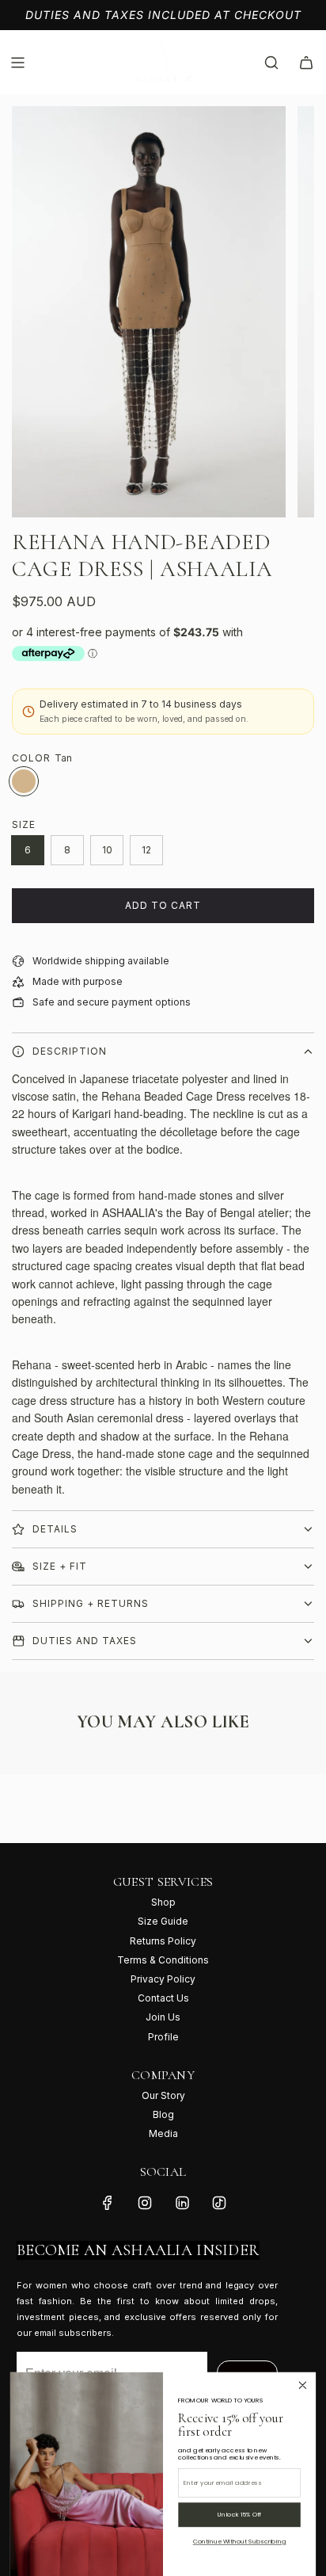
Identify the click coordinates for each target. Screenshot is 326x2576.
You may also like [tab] (163, 1721)
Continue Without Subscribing (240, 2542)
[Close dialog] (303, 2385)
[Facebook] (108, 2203)
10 (107, 850)
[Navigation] (17, 63)
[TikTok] (219, 2203)
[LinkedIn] (182, 2203)
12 (146, 850)
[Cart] (306, 63)
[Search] (271, 63)
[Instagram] (145, 2203)
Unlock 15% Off (239, 2515)
